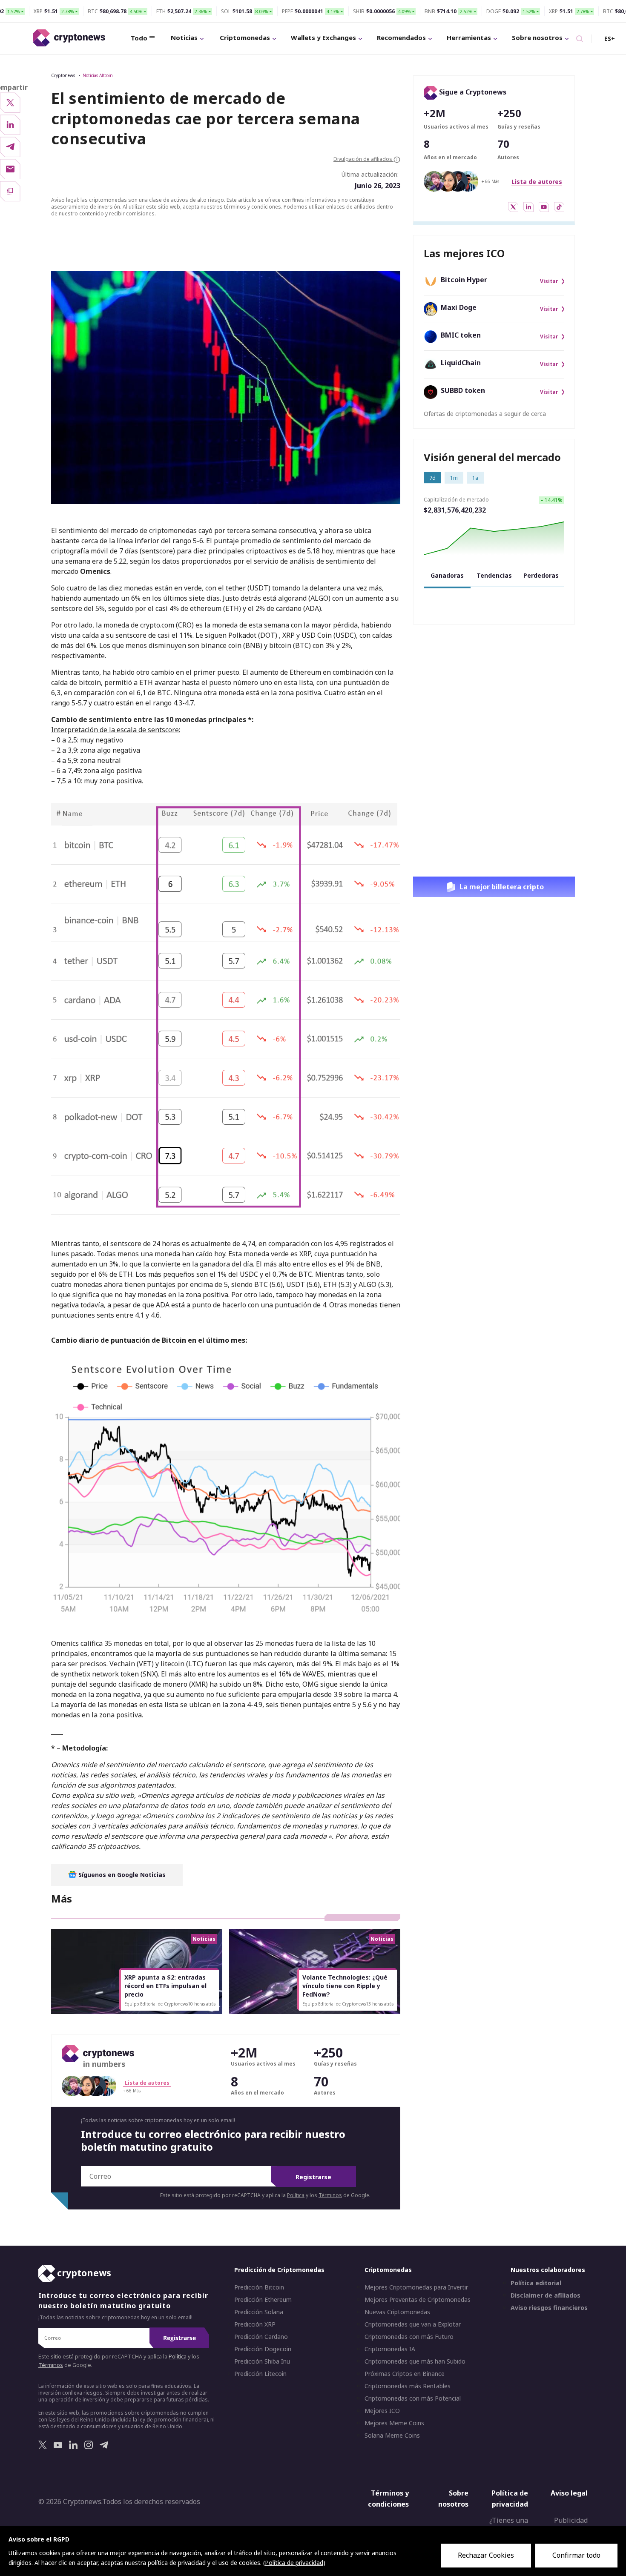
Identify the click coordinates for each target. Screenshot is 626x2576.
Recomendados (401, 37)
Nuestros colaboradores (548, 2270)
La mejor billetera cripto (502, 887)
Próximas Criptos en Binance (405, 2374)
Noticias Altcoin (98, 75)
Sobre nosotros (537, 37)
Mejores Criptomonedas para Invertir (416, 2288)
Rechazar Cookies (486, 2555)
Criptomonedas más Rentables (408, 2387)
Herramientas (469, 37)
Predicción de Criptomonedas (279, 2270)
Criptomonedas (245, 37)
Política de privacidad (510, 2499)
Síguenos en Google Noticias (121, 1875)
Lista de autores (537, 182)
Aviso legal (569, 2493)
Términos (330, 2195)
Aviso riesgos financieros (549, 2308)
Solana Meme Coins (392, 2436)
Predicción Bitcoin (259, 2288)
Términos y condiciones (388, 2499)
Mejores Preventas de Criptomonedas (418, 2300)
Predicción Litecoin (260, 2374)
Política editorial (536, 2284)
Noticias (184, 37)
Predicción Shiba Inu (262, 2362)
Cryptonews (63, 75)
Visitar (549, 281)
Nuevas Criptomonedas (397, 2312)
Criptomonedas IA (390, 2350)
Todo (139, 38)
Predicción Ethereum (263, 2300)
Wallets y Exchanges (323, 37)
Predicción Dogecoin (263, 2350)
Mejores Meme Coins (394, 2424)
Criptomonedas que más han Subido (415, 2362)
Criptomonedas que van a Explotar (413, 2325)
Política (296, 2195)
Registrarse (313, 2177)
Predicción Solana (259, 2312)
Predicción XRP (255, 2325)
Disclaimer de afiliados (546, 2296)
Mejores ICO (382, 2411)
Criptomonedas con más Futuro (409, 2337)
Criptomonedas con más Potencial (413, 2399)
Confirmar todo (576, 2555)
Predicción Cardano (261, 2337)
